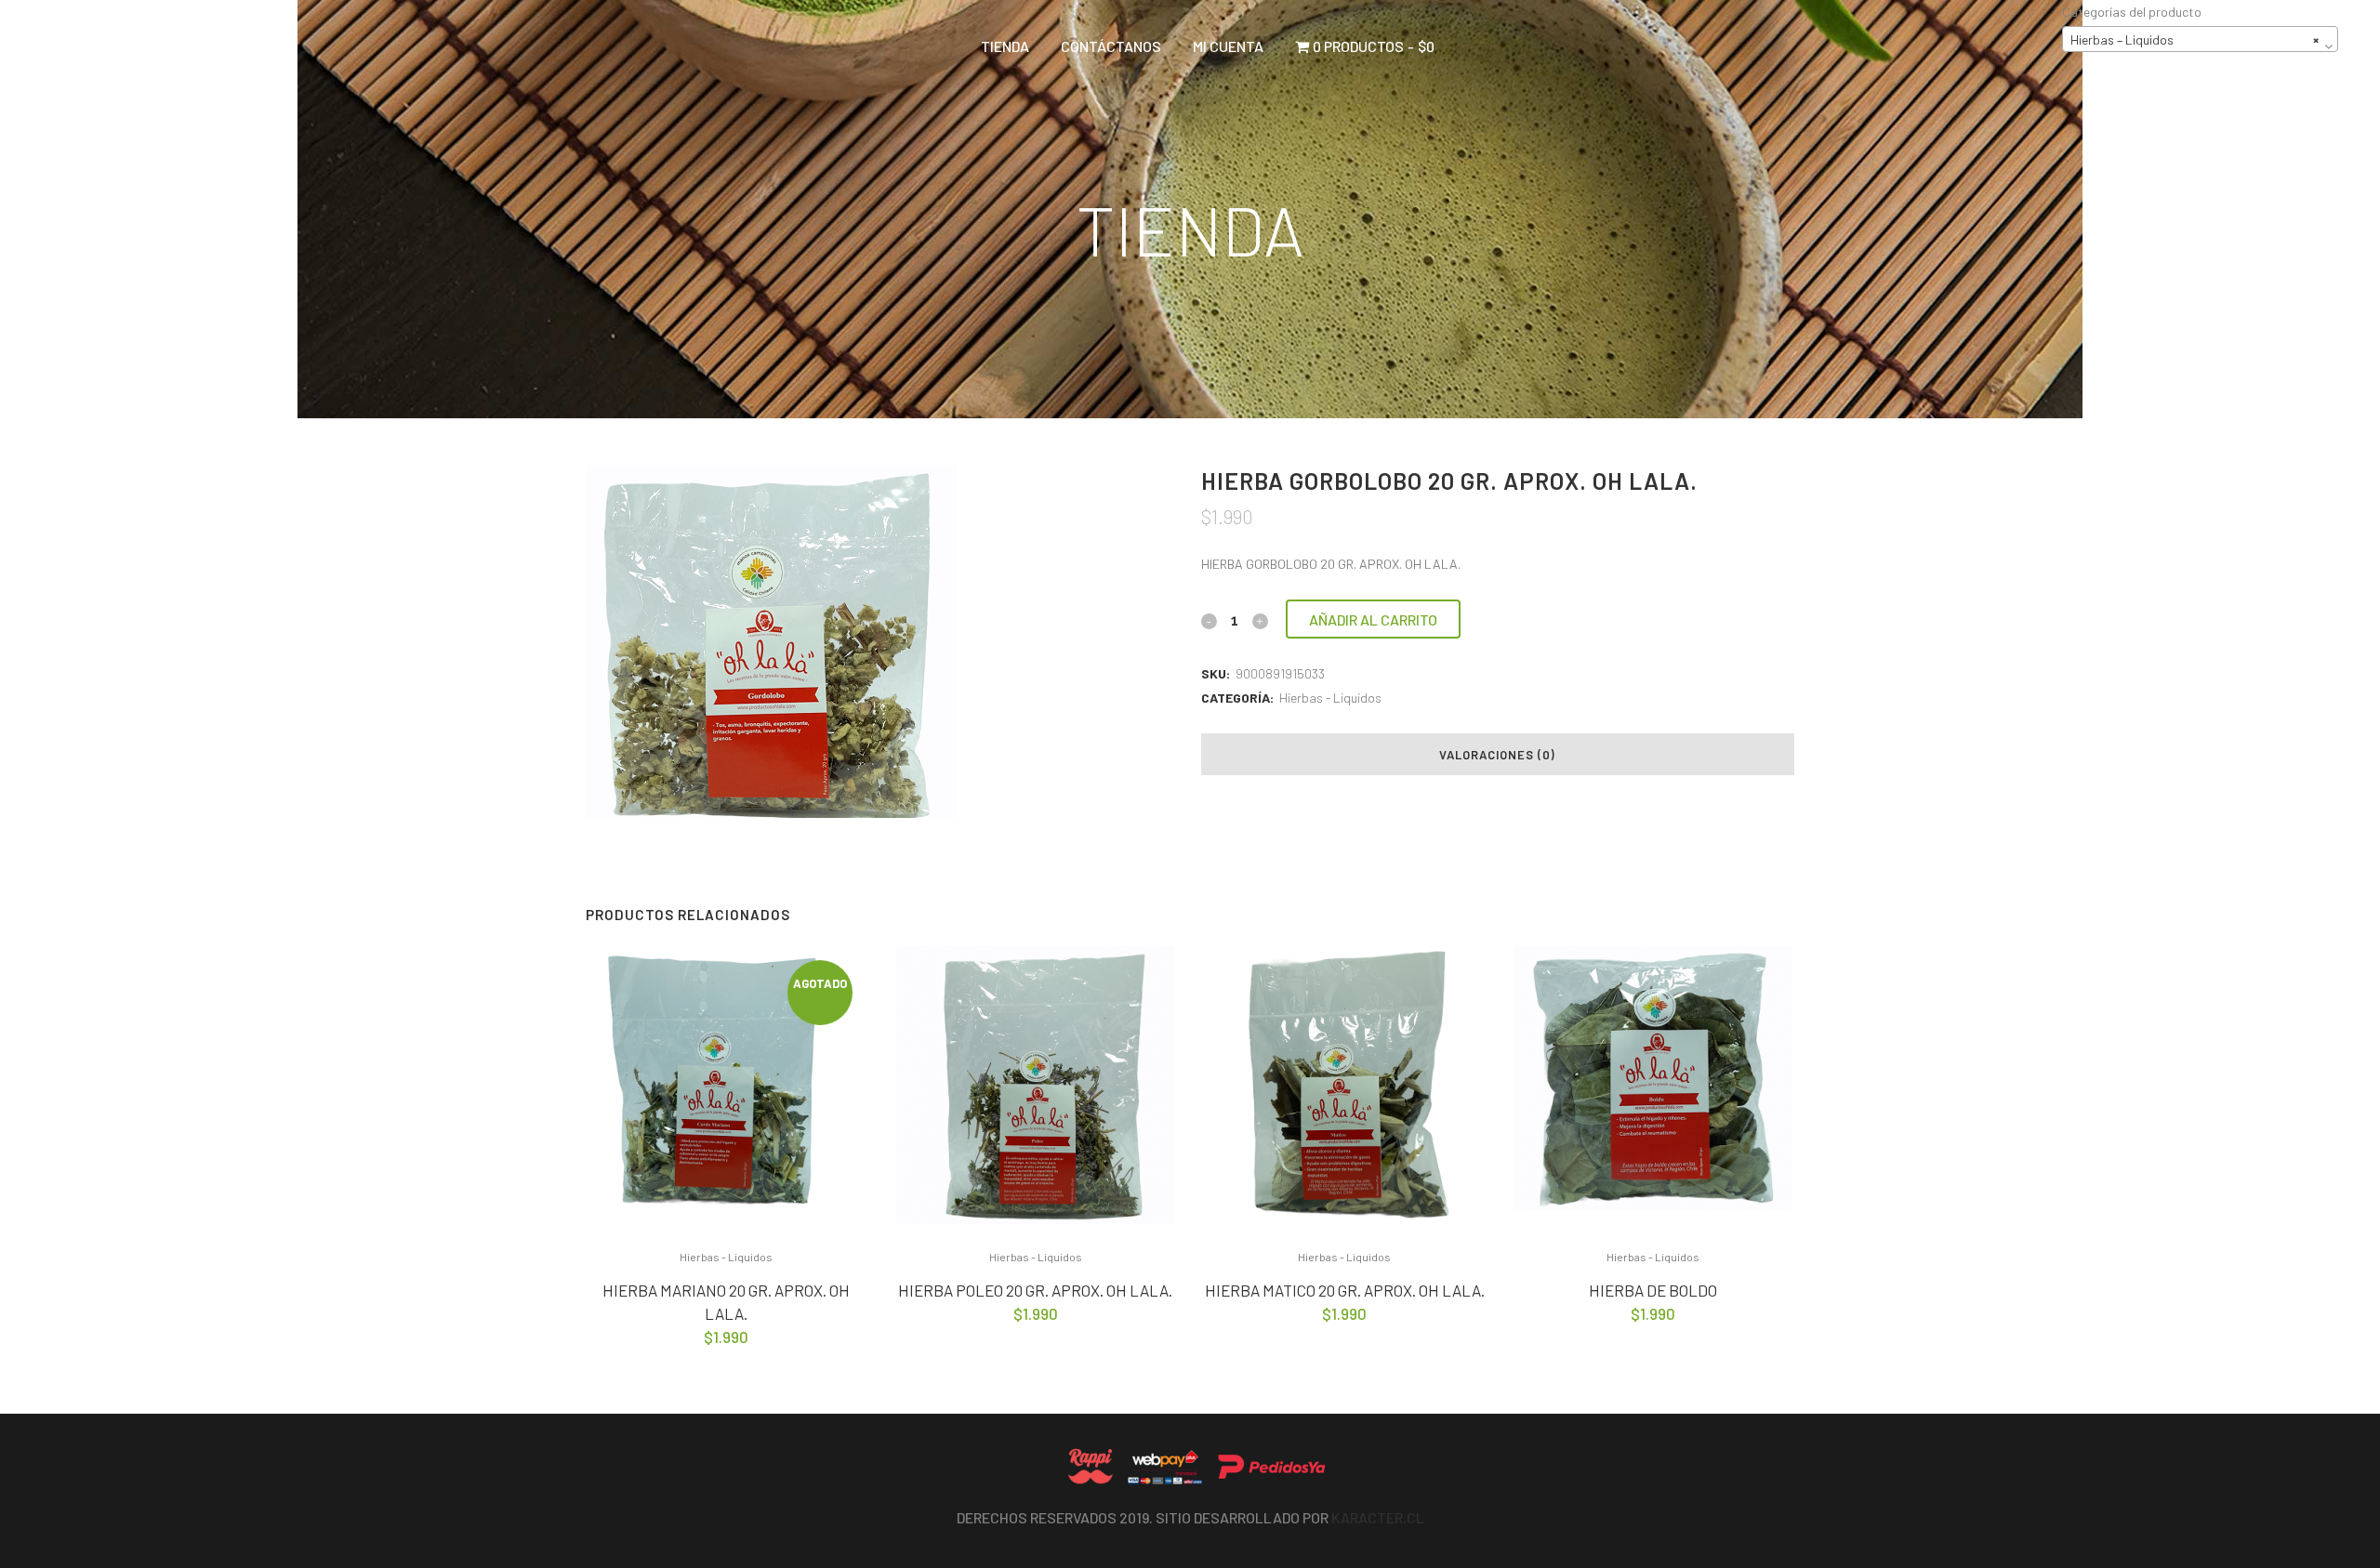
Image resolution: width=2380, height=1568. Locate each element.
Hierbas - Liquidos (1330, 698)
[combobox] (2200, 39)
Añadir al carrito (1373, 619)
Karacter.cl (1378, 1517)
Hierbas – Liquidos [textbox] (2195, 40)
